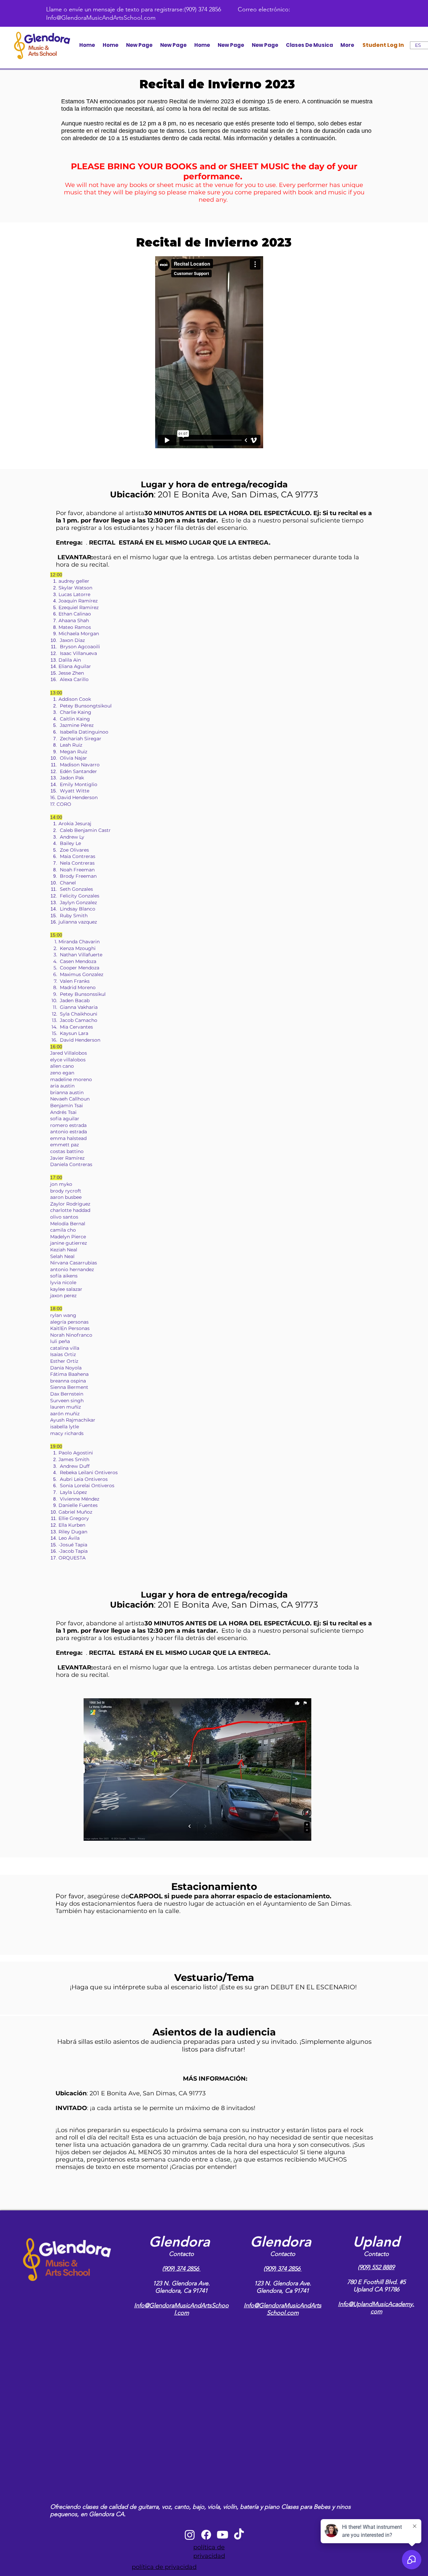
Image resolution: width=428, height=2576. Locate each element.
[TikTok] (239, 2535)
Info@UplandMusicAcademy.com (376, 2308)
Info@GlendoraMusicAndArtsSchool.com (101, 18)
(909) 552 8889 (376, 2267)
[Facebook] (206, 2535)
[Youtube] (223, 2535)
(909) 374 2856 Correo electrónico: (237, 9)
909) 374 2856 (182, 2269)
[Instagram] (190, 2535)
